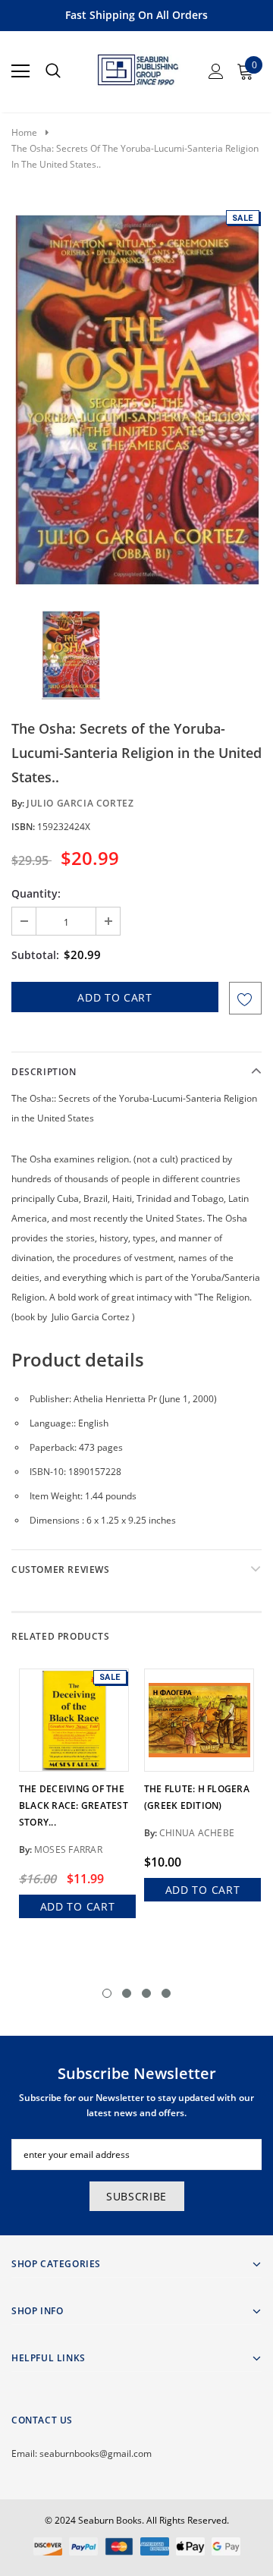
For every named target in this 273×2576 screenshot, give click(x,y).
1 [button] (107, 1993)
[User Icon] (216, 71)
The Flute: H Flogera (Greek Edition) (197, 1797)
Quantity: (36, 893)
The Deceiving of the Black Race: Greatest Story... (74, 1805)
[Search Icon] (53, 71)
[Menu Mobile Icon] (20, 71)
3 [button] (146, 1993)
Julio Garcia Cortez (80, 803)
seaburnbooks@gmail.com (96, 2453)
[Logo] (137, 67)
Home (24, 132)
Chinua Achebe (197, 1833)
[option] (136, 398)
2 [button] (127, 1993)
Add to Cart (78, 1906)
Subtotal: (35, 955)
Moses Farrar (68, 1849)
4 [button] (166, 1993)
